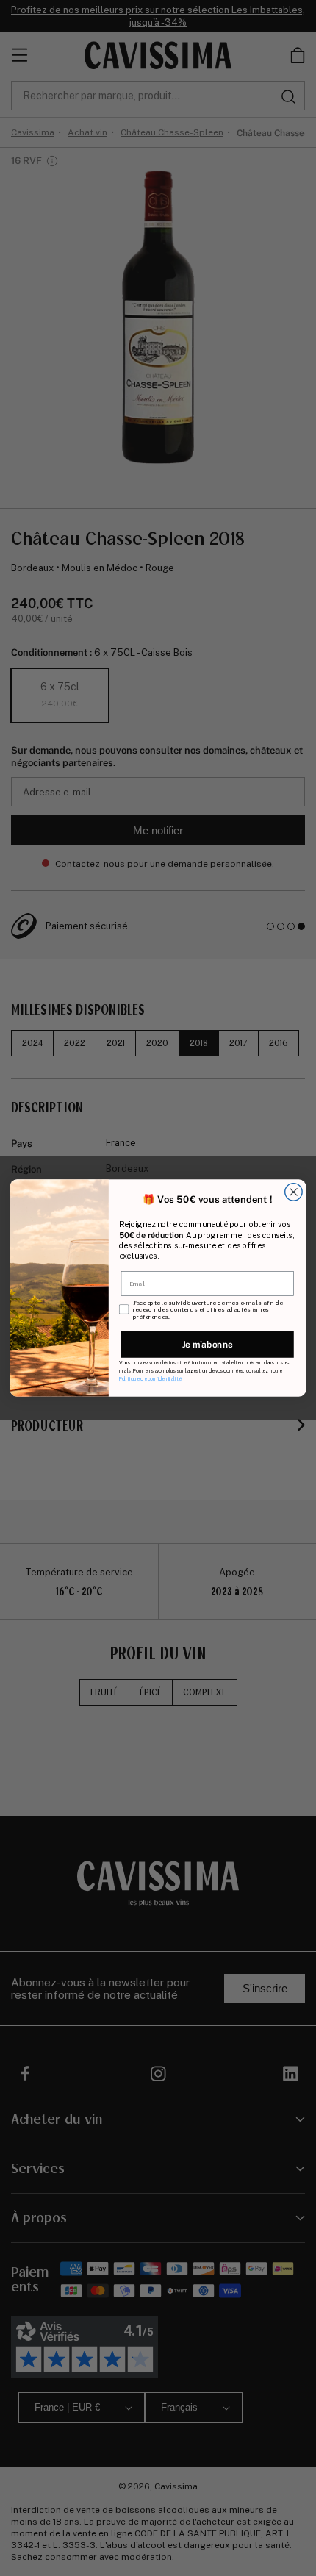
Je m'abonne (208, 1344)
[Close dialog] (294, 1192)
